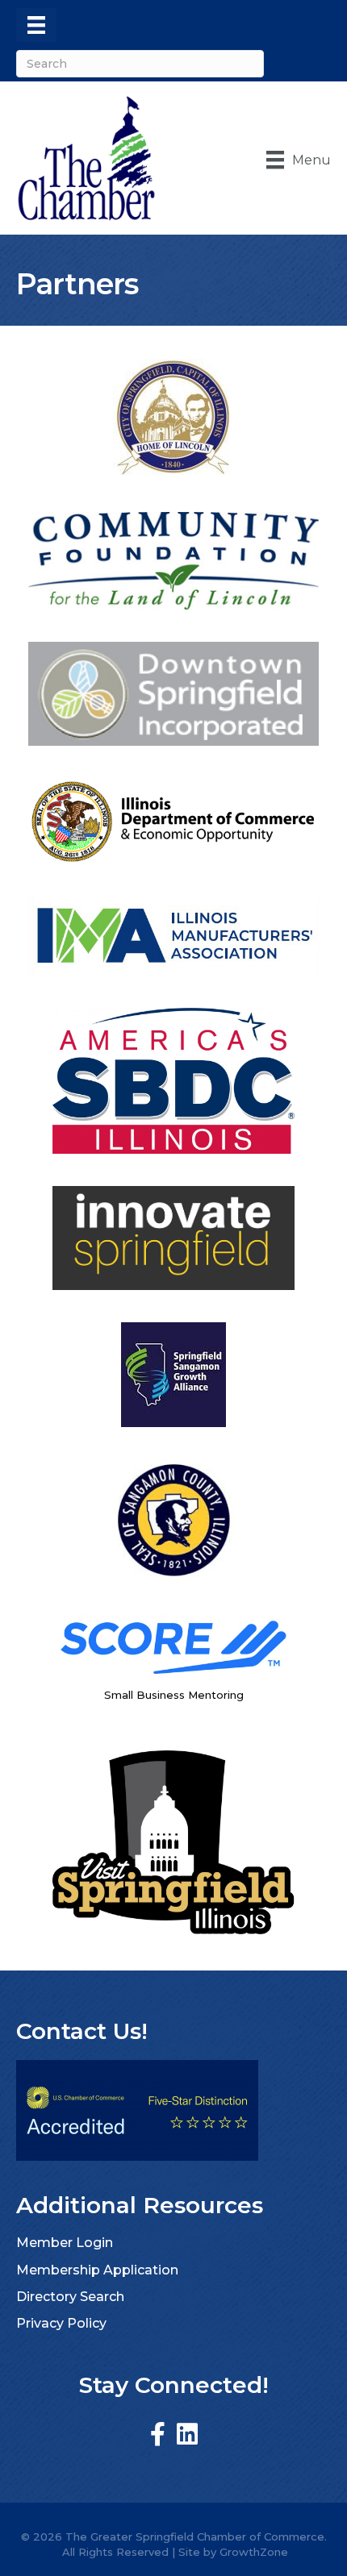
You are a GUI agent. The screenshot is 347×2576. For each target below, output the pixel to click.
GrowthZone (254, 2552)
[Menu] (36, 25)
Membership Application (97, 2270)
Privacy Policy (61, 2323)
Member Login (65, 2243)
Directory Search (70, 2297)
